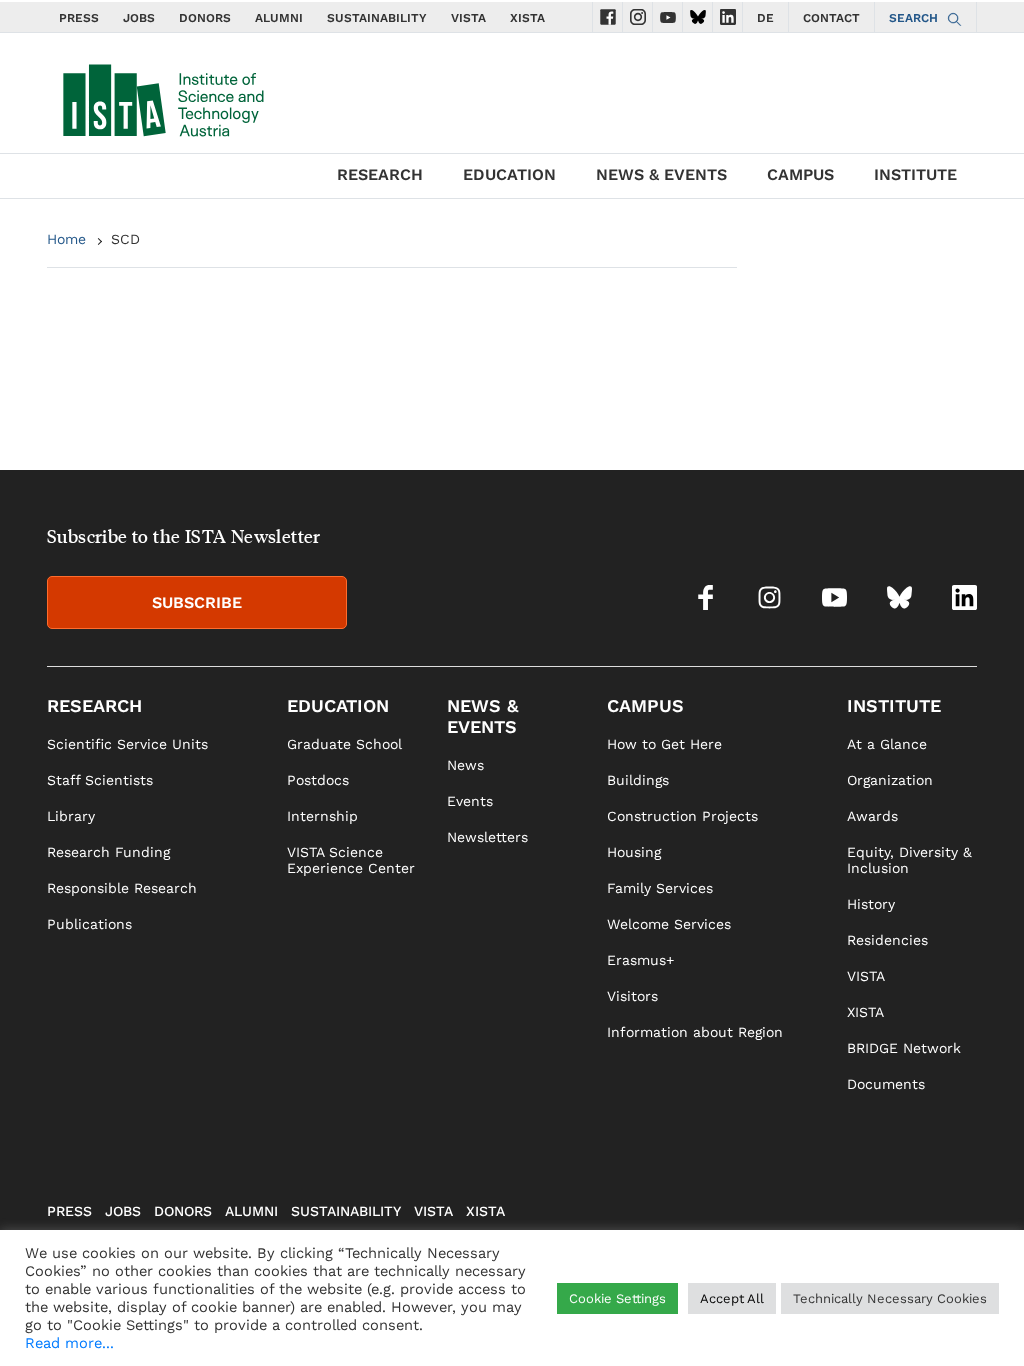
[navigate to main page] (162, 96)
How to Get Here (664, 744)
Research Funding (108, 852)
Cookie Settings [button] (617, 1298)
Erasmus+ (640, 960)
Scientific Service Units (127, 744)
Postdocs (318, 780)
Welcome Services (669, 924)
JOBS (139, 18)
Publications (89, 924)
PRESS (79, 18)
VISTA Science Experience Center (351, 860)
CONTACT (831, 18)
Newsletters (487, 837)
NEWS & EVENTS (661, 174)
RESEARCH (380, 174)
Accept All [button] (732, 1298)
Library (71, 816)
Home (66, 239)
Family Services (660, 888)
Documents (886, 1084)
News (465, 765)
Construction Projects (682, 816)
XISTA (527, 18)
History (871, 904)
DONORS (205, 18)
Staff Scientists (100, 780)
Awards (872, 816)
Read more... (69, 1343)
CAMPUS (800, 174)
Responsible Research (122, 888)
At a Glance (887, 744)
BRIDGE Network (904, 1048)
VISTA (468, 18)
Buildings (638, 780)
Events (470, 801)
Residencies (887, 940)
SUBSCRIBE (197, 602)
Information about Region (695, 1032)
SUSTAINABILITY (377, 18)
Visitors (632, 996)
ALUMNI (279, 18)
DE (765, 18)
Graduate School (344, 744)
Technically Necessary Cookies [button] (890, 1298)
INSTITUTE (915, 174)
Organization (890, 780)
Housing (634, 852)
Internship (322, 816)
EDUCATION (509, 174)
